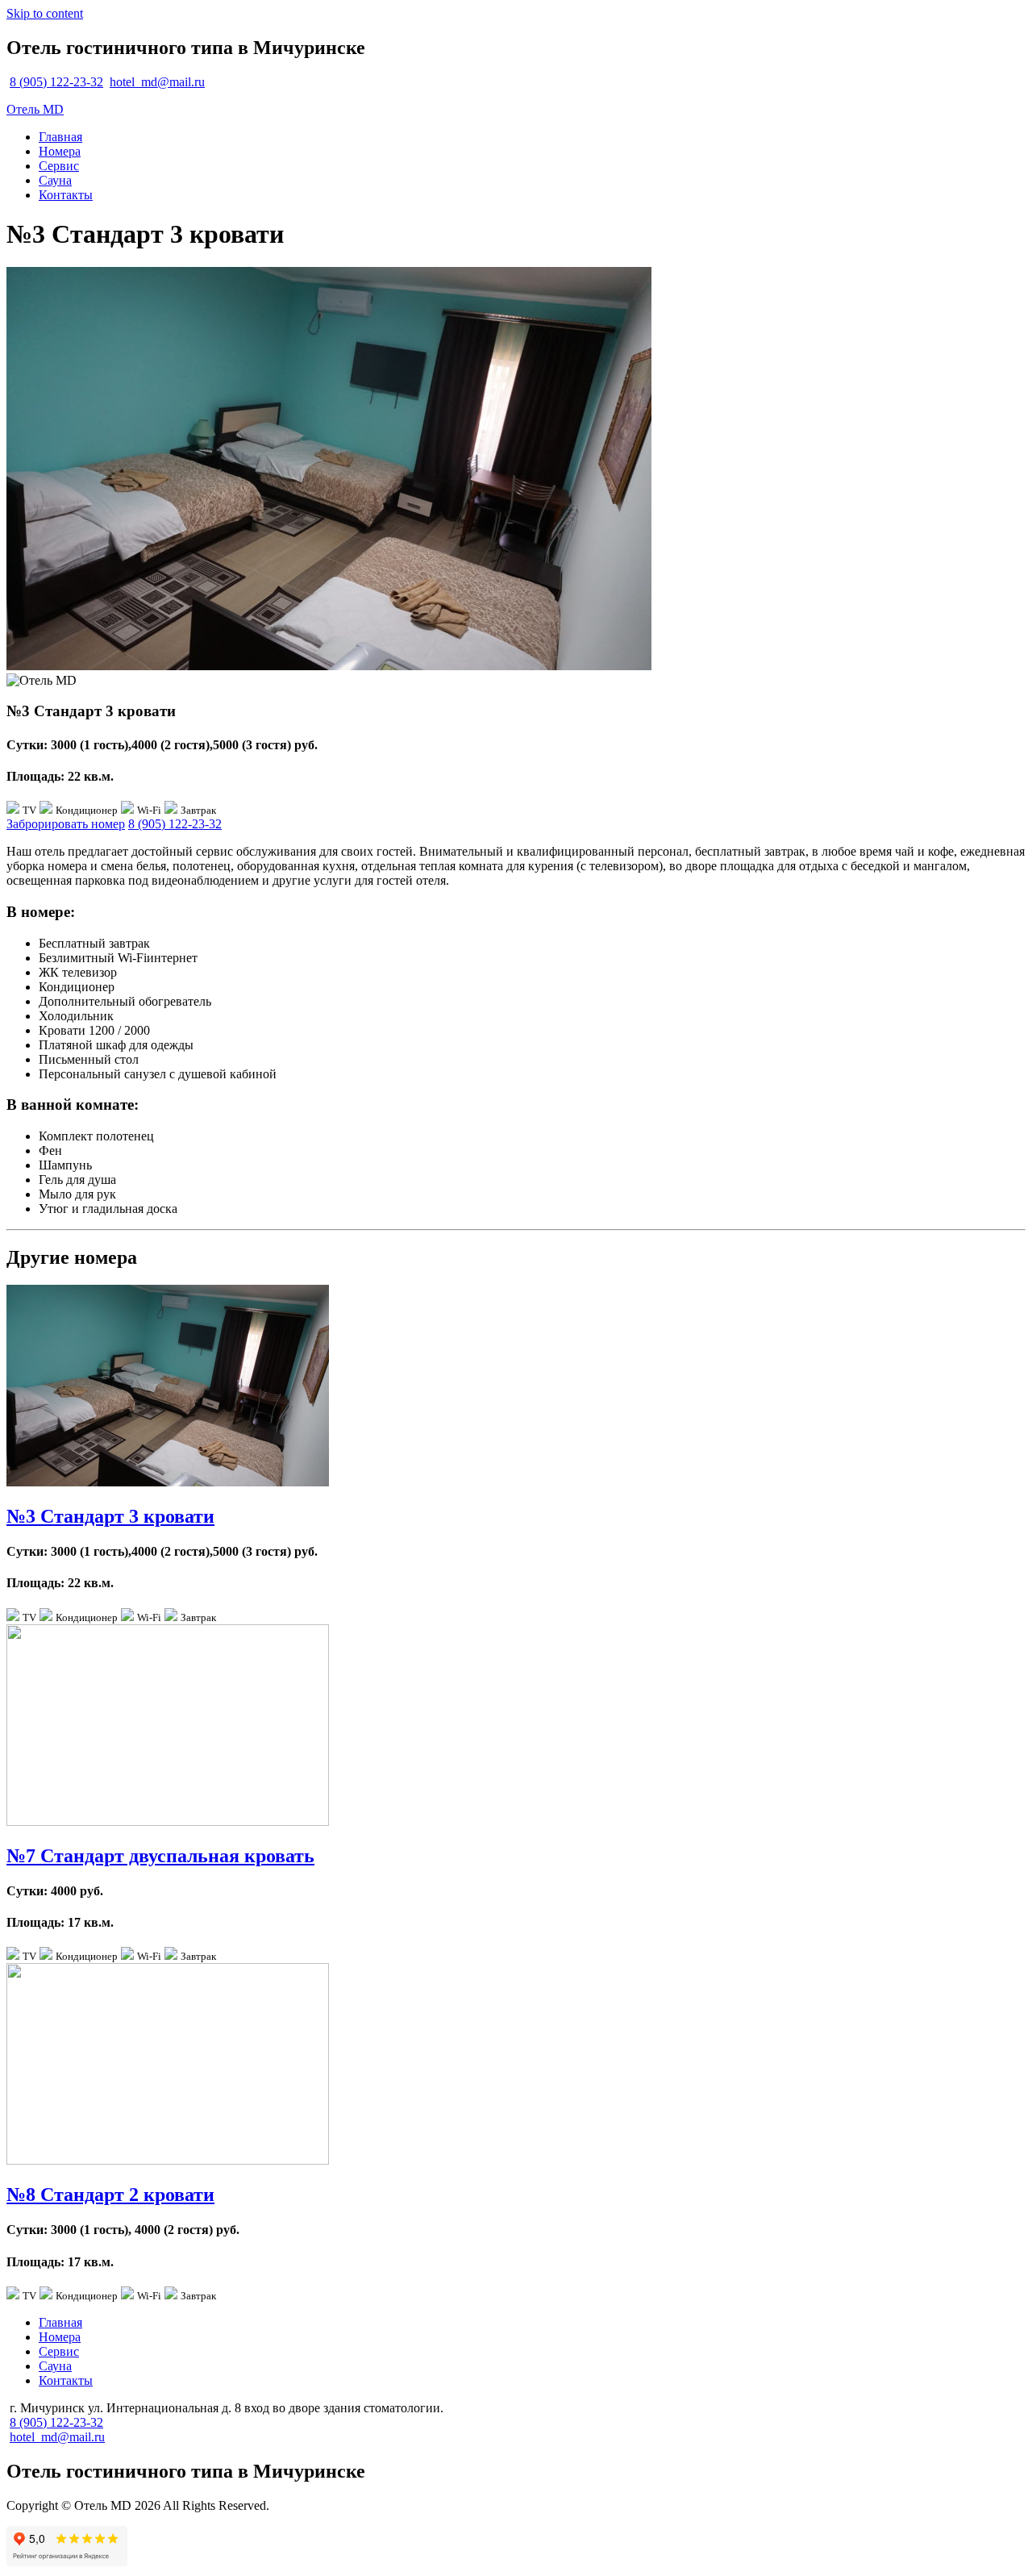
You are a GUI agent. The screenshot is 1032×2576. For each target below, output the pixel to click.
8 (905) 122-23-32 (56, 82)
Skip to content (45, 13)
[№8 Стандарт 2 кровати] (168, 2160)
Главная (60, 137)
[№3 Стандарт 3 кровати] (168, 1482)
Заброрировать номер (66, 824)
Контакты (66, 195)
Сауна (55, 180)
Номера (60, 151)
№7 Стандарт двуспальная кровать (160, 1856)
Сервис (59, 166)
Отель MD (35, 109)
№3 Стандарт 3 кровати (110, 1516)
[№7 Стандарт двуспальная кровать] (168, 1822)
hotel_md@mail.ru (157, 82)
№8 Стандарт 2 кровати (110, 2195)
